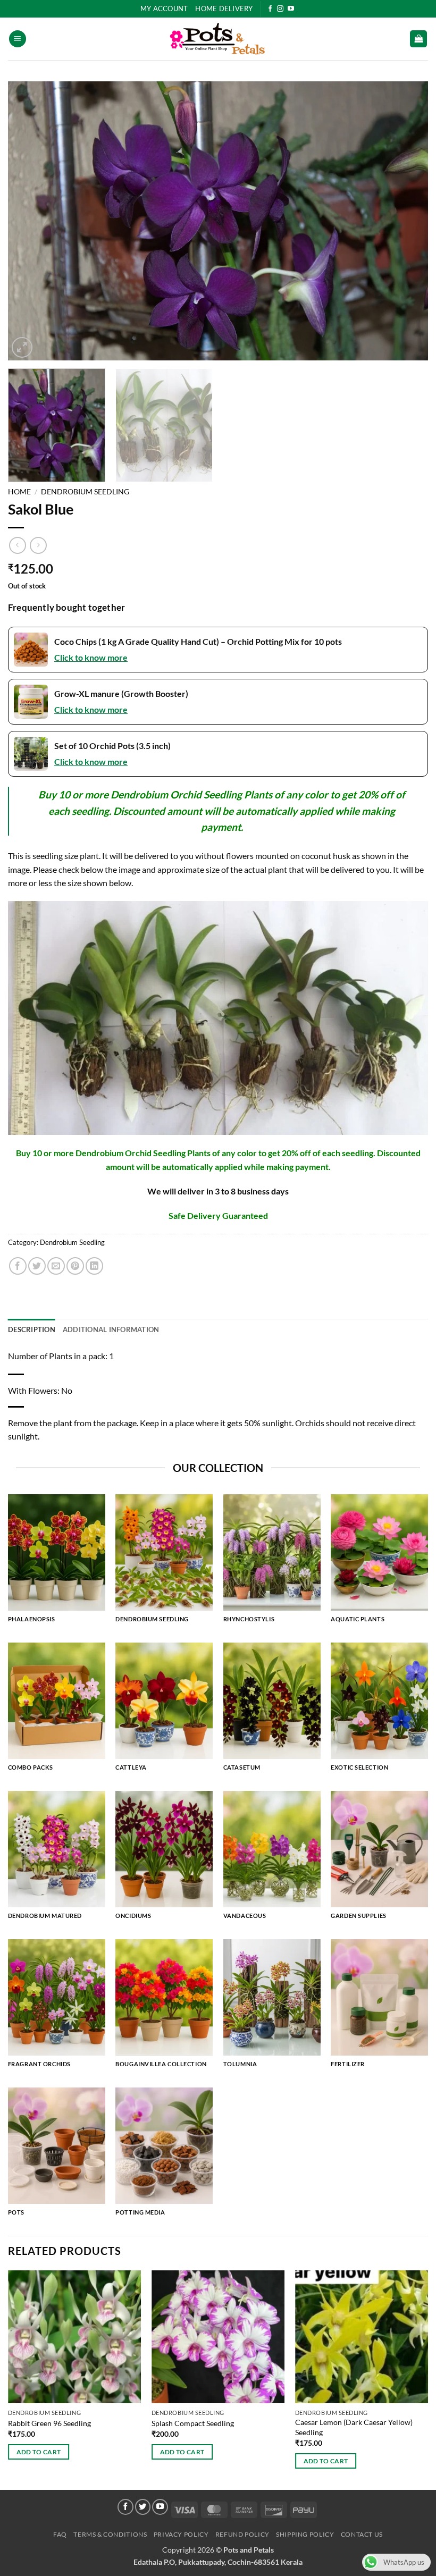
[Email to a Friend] (56, 1266)
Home (19, 492)
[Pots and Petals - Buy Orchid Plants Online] (218, 39)
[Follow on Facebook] (270, 9)
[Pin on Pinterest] (75, 1266)
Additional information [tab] (111, 1329)
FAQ (60, 2534)
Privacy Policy (181, 2534)
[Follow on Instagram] (280, 9)
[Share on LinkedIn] (94, 1266)
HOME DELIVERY (224, 9)
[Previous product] (38, 545)
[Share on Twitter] (37, 1266)
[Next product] (17, 545)
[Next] (406, 221)
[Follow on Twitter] (143, 2507)
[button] (18, 39)
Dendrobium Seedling (85, 492)
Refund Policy (242, 2534)
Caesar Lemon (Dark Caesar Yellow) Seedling (354, 2427)
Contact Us (362, 2534)
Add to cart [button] (39, 2452)
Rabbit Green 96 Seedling (49, 2423)
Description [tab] (32, 1329)
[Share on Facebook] (18, 1266)
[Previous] (30, 221)
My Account (164, 9)
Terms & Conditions (110, 2534)
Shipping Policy (305, 2534)
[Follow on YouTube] (291, 9)
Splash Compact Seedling (193, 2423)
